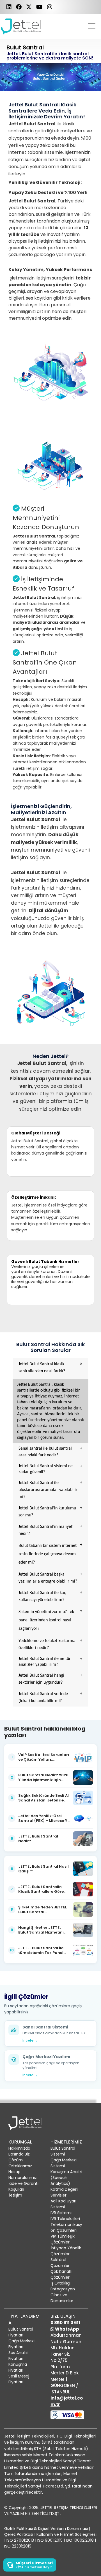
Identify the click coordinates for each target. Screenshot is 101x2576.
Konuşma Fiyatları (18, 2367)
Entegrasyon (63, 2289)
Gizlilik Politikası (19, 2529)
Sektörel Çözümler (60, 2263)
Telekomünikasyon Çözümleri (66, 2227)
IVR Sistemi (61, 2213)
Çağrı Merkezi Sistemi (64, 2163)
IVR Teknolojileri (65, 2219)
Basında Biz (19, 2154)
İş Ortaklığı (60, 2283)
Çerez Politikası (19, 2534)
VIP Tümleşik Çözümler (63, 2239)
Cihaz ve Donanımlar (62, 2298)
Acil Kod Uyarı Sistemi (63, 2204)
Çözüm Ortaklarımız (20, 2163)
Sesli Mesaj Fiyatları (19, 2379)
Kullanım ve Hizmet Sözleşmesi (66, 2534)
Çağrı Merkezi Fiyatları (21, 2344)
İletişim (15, 2195)
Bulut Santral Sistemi (63, 2151)
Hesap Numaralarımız (23, 2175)
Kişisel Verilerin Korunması (63, 2529)
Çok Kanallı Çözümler (61, 2274)
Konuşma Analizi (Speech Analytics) (66, 2178)
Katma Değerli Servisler (64, 2192)
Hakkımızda (19, 2148)
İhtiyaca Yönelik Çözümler (66, 2251)
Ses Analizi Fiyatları (18, 2356)
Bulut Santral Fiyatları (21, 2332)
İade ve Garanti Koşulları (23, 2186)
